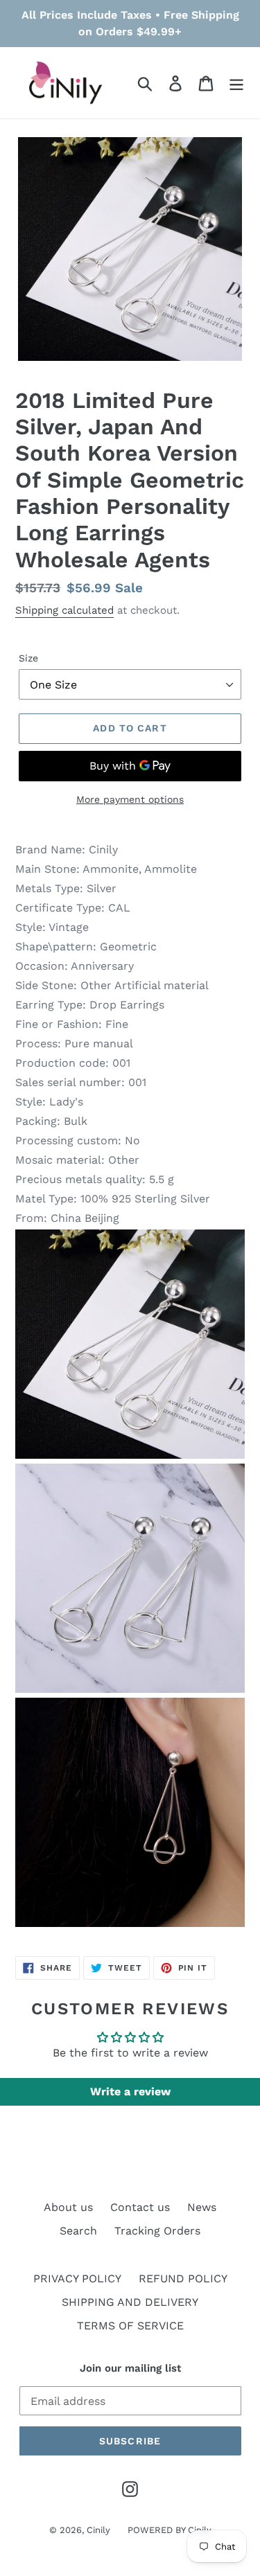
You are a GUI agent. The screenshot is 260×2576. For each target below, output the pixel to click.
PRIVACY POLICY (77, 2279)
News (202, 2207)
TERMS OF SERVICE (130, 2326)
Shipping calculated (64, 610)
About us (68, 2207)
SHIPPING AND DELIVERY (130, 2302)
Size (28, 658)
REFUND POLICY (183, 2279)
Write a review (130, 2091)
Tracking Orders (157, 2231)
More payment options (130, 799)
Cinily (98, 2530)
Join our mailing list (130, 2368)
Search (78, 2231)
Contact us (140, 2207)
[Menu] (236, 83)
